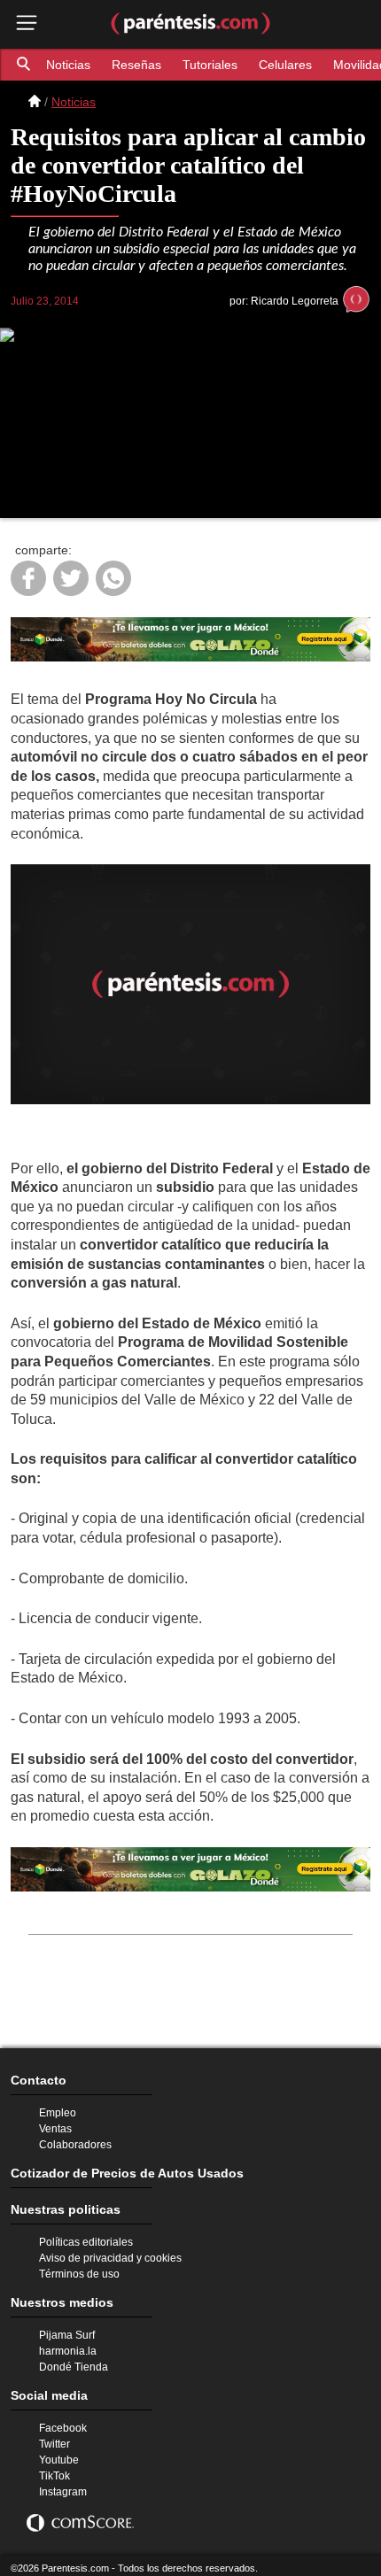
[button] (25, 65)
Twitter (55, 2431)
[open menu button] (27, 24)
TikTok (54, 2464)
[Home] (35, 102)
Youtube (58, 2448)
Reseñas (135, 64)
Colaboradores (73, 2117)
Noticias (69, 64)
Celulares (275, 64)
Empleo (57, 2084)
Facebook (62, 2414)
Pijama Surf (66, 2317)
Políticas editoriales (84, 2219)
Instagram (62, 2481)
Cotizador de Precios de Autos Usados (113, 2147)
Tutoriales (204, 64)
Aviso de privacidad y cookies (108, 2236)
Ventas (54, 2100)
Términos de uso (77, 2253)
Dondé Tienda (72, 2350)
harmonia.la (66, 2333)
